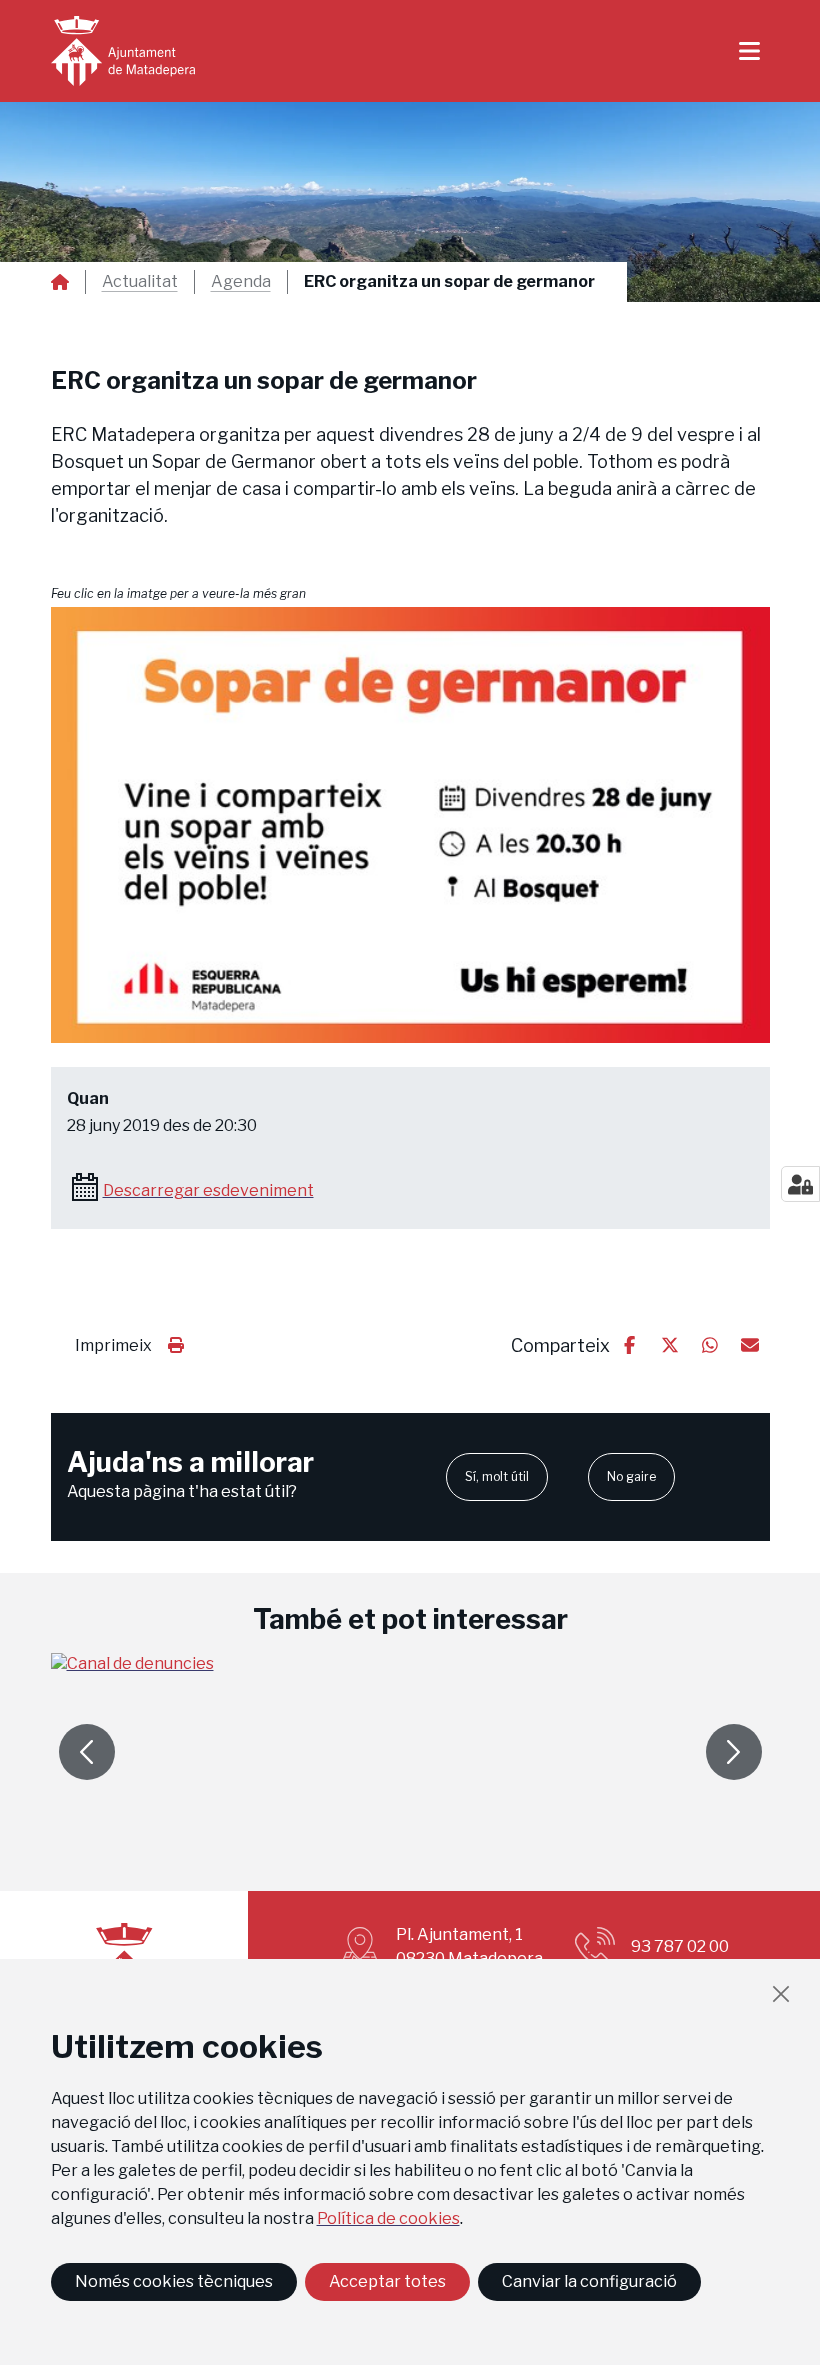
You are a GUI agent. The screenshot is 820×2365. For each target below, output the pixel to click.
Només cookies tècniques (174, 2281)
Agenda (241, 282)
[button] (410, 825)
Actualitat (140, 282)
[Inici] (123, 51)
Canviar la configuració (589, 2281)
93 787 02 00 (680, 1946)
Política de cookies (388, 2218)
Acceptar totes (387, 2281)
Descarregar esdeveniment (208, 1190)
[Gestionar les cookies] (800, 1184)
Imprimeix (113, 1345)
